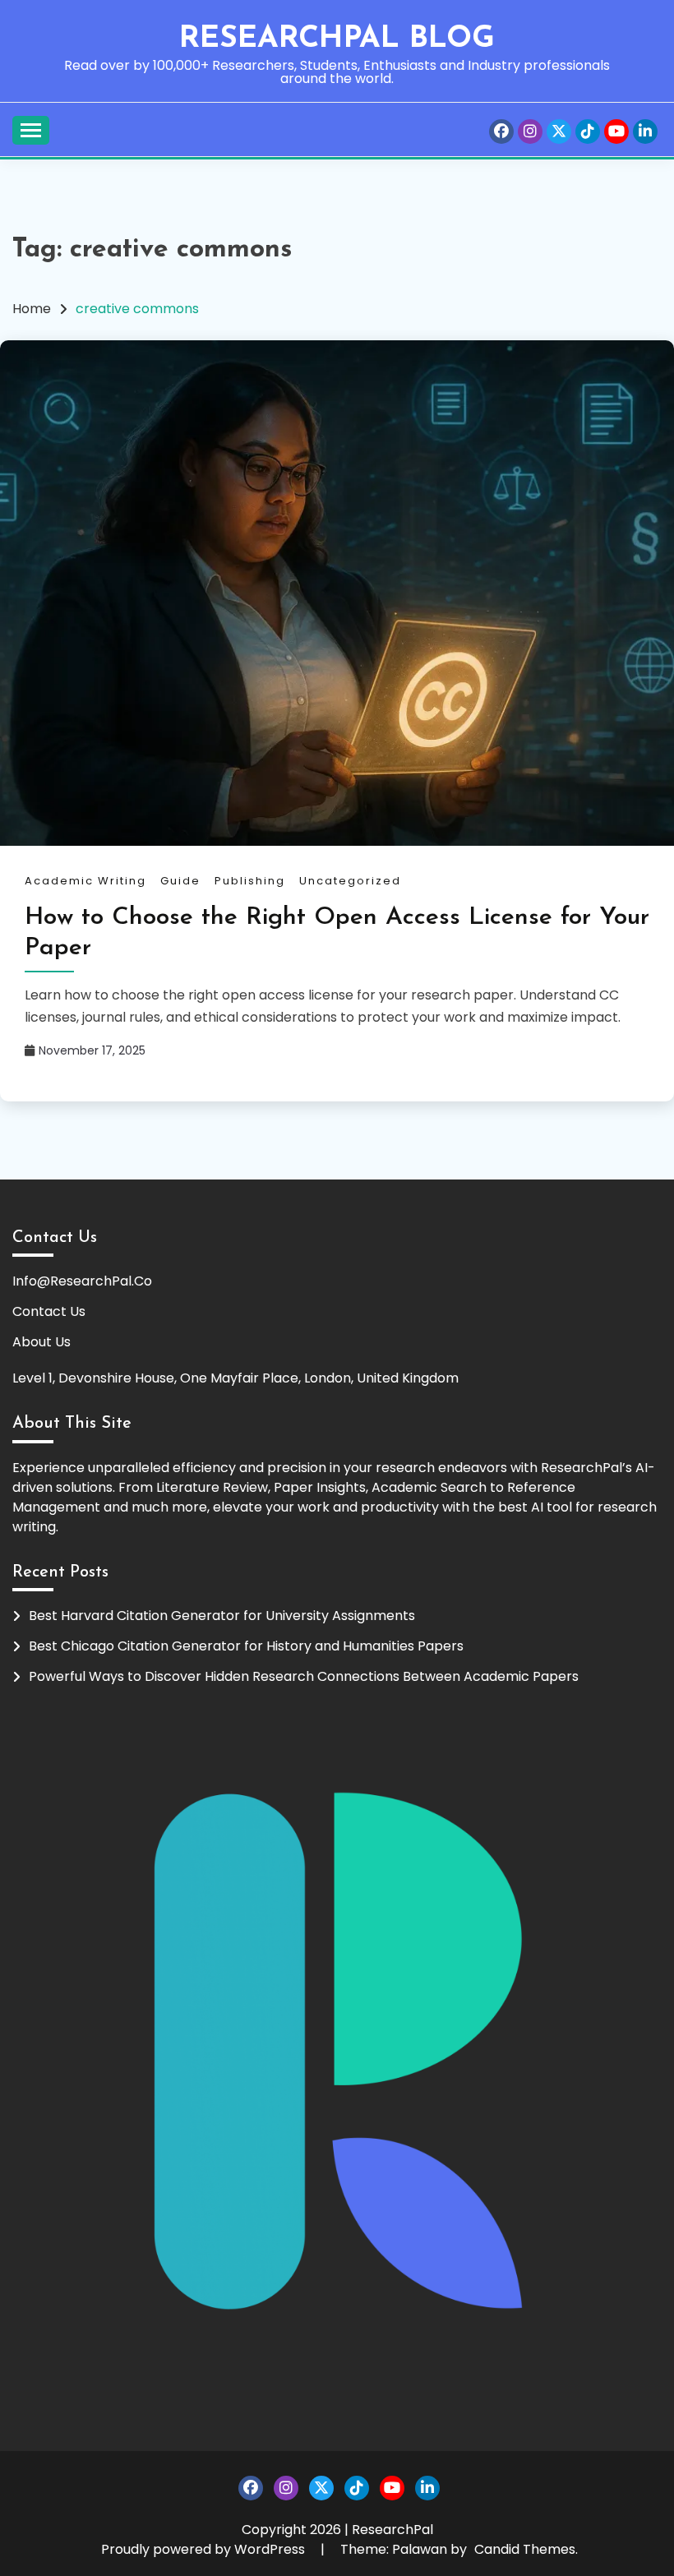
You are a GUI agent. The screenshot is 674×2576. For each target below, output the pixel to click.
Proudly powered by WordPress (205, 2549)
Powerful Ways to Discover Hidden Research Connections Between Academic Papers (304, 1676)
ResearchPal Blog (337, 39)
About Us (42, 1342)
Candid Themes (525, 2549)
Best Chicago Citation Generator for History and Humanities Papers (246, 1646)
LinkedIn (645, 132)
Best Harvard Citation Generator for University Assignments (222, 1616)
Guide (180, 881)
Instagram (530, 132)
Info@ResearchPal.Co (82, 1281)
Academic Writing (85, 881)
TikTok (588, 132)
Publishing (250, 881)
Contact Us (49, 1311)
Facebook (501, 132)
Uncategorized (350, 881)
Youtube (616, 132)
